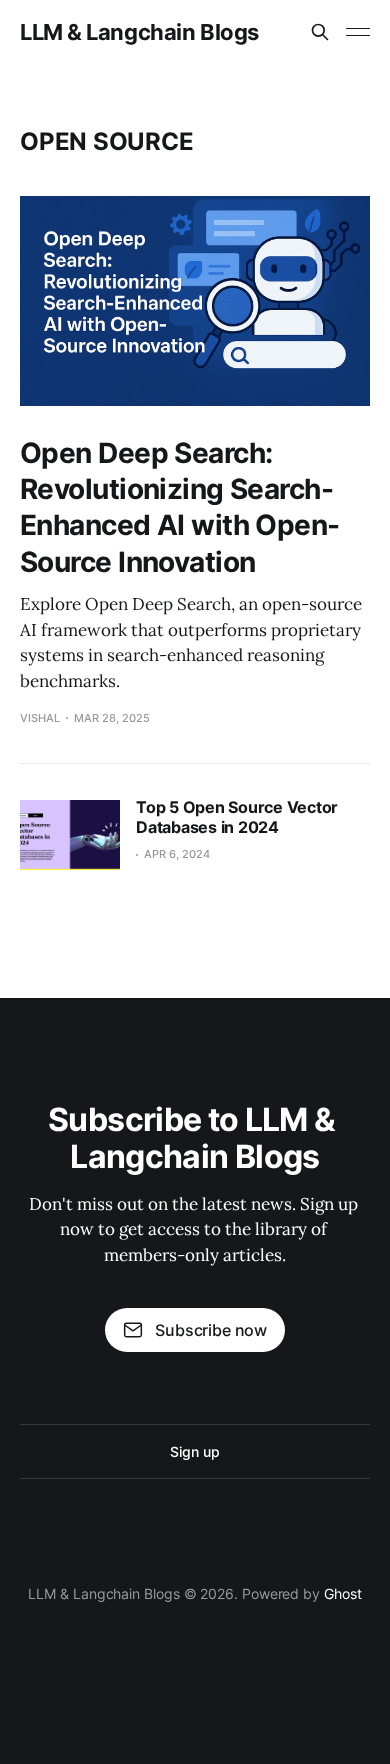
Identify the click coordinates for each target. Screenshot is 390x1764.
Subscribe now (211, 1330)
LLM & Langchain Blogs (139, 32)
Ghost (343, 1593)
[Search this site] (320, 32)
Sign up (194, 1451)
